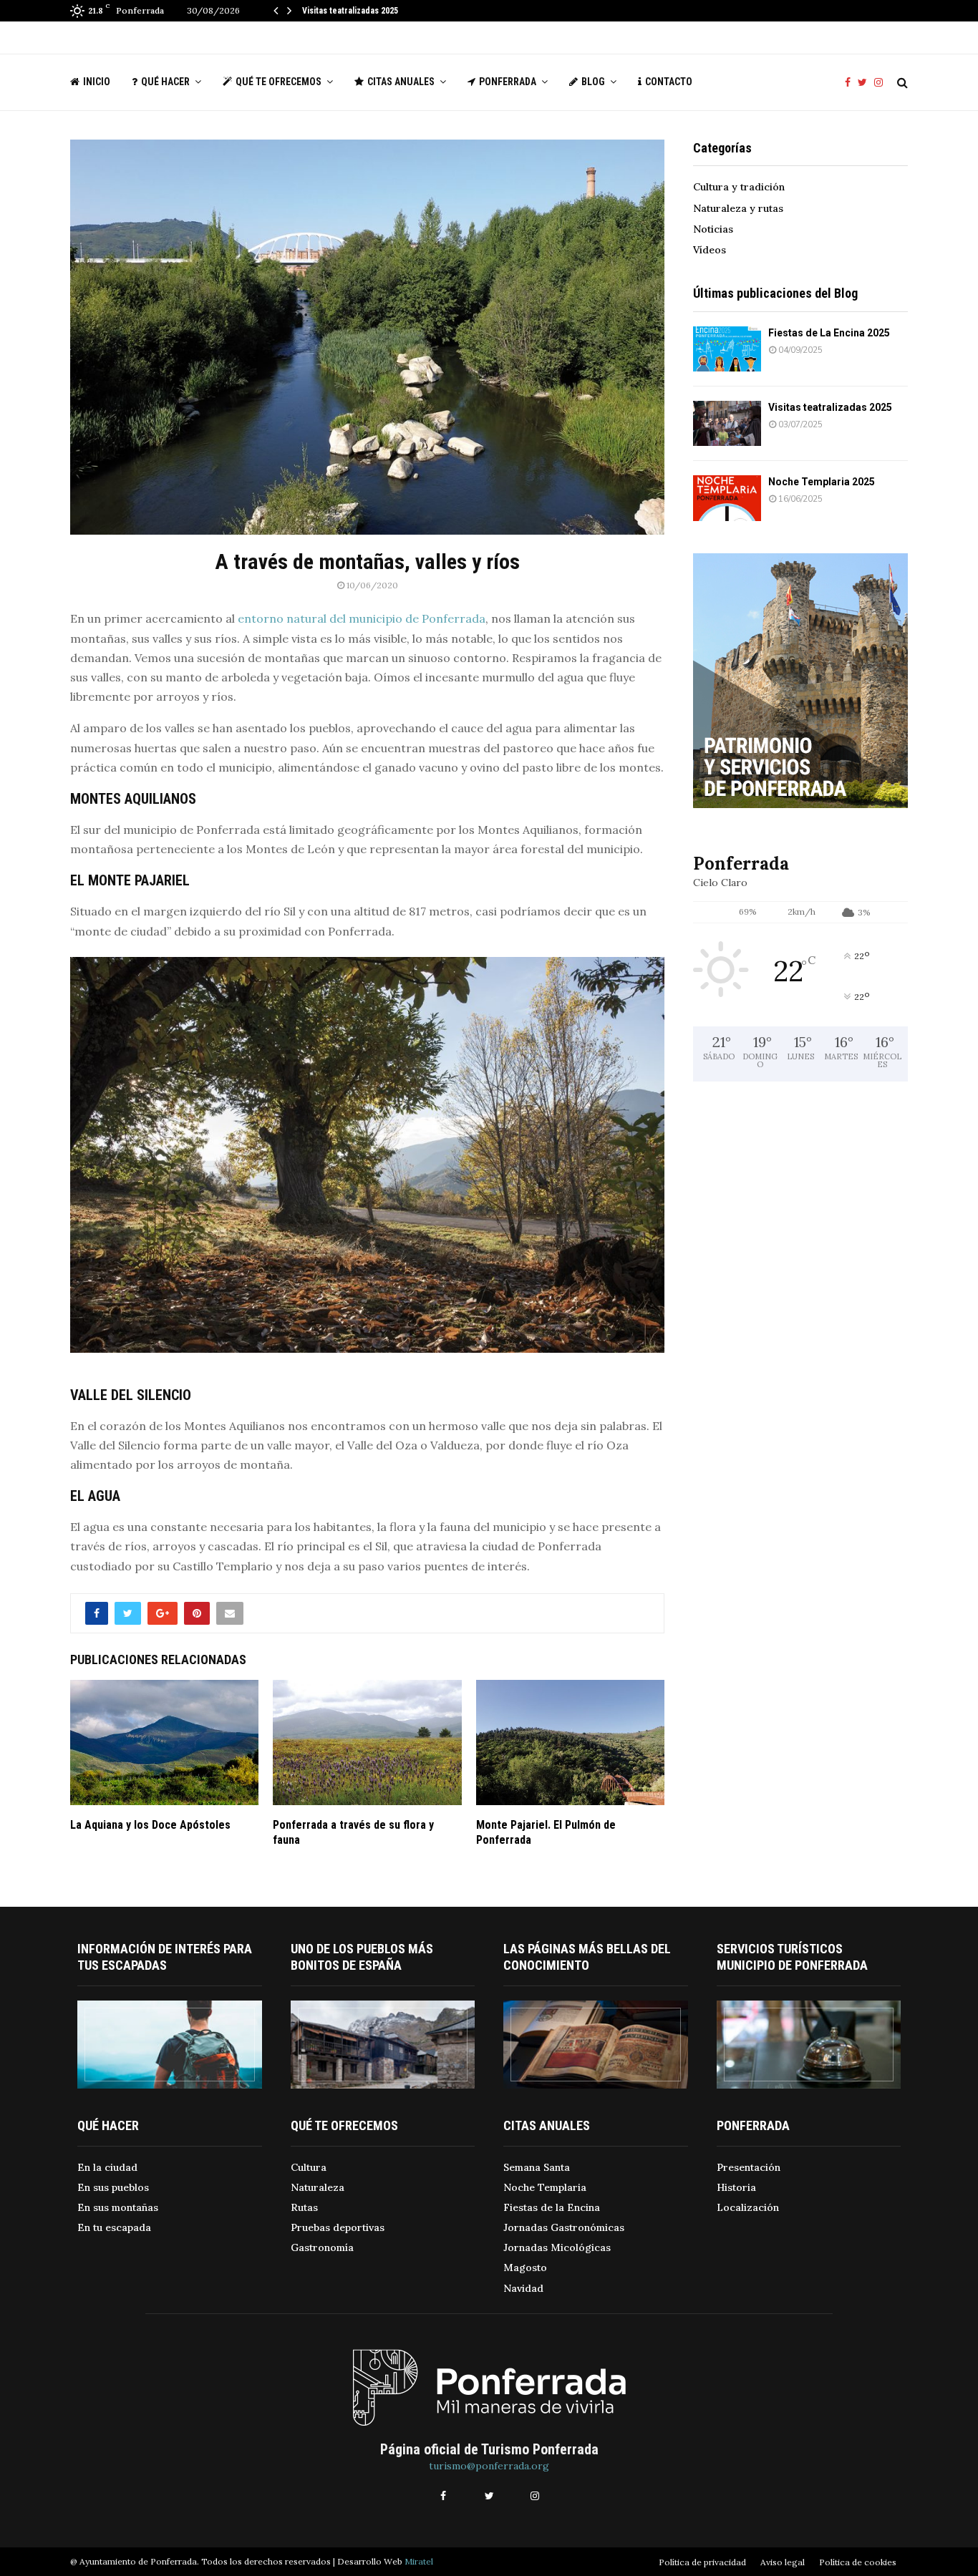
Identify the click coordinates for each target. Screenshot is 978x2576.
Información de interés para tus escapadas (165, 1957)
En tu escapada (114, 2227)
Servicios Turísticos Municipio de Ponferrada (792, 1957)
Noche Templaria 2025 (822, 482)
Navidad (523, 2288)
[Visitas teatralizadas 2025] (727, 423)
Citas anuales (401, 82)
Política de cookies (858, 2562)
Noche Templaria (545, 2187)
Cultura (309, 2167)
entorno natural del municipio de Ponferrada (362, 618)
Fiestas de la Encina (552, 2207)
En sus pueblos (113, 2187)
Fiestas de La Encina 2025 (829, 333)
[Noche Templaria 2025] (727, 498)
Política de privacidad (702, 2562)
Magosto (525, 2268)
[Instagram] (882, 83)
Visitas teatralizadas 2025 (350, 11)
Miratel (419, 2561)
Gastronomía (322, 2247)
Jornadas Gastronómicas (564, 2227)
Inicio (97, 82)
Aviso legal (783, 2562)
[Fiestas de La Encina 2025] (727, 349)
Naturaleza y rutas (738, 208)
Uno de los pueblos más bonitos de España (362, 1957)
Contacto (669, 82)
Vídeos (710, 250)
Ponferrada (508, 82)
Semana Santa (537, 2167)
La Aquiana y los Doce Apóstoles (150, 1825)
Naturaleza (318, 2187)
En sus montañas (118, 2207)
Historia (736, 2187)
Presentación (749, 2167)
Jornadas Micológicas (557, 2247)
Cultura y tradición (739, 187)
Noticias (713, 229)
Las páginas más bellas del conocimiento (587, 1957)
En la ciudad (107, 2167)
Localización (748, 2207)
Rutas (304, 2207)
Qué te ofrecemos (279, 82)
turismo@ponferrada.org (489, 2466)
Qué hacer (165, 82)
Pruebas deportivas (338, 2227)
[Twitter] (866, 83)
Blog (593, 82)
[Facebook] (851, 83)
